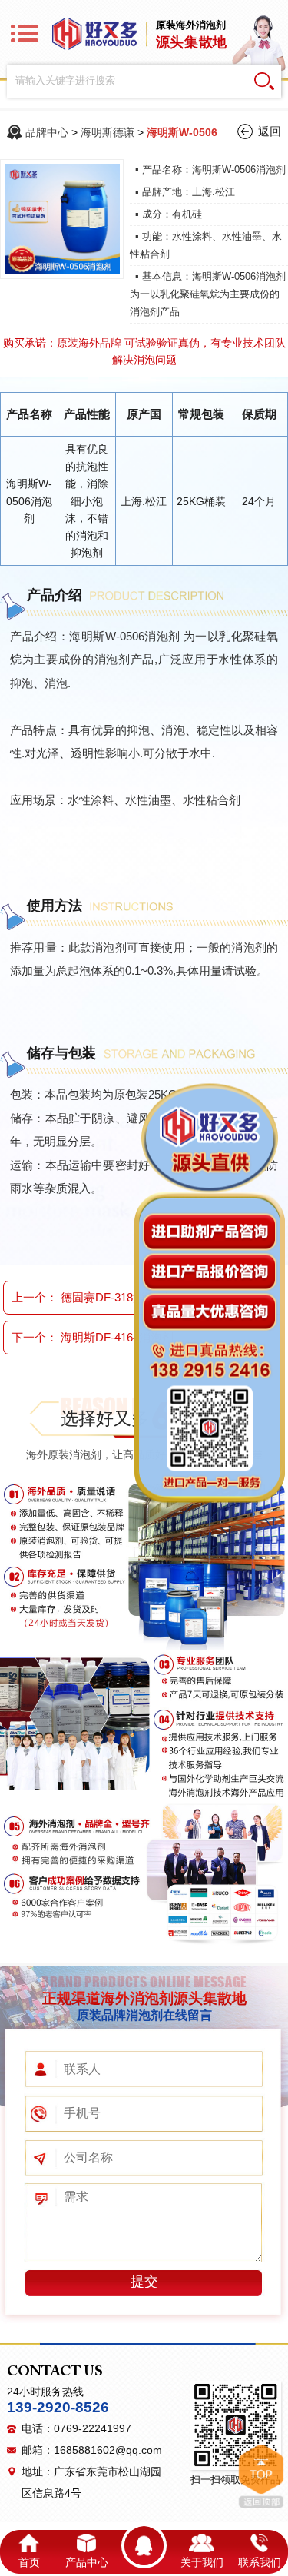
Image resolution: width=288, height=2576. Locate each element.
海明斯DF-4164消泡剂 (117, 1337)
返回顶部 (261, 2476)
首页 (29, 2562)
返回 (270, 131)
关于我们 (202, 2562)
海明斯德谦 (108, 132)
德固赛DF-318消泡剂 (114, 1297)
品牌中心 (47, 132)
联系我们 (260, 2562)
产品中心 (87, 2562)
